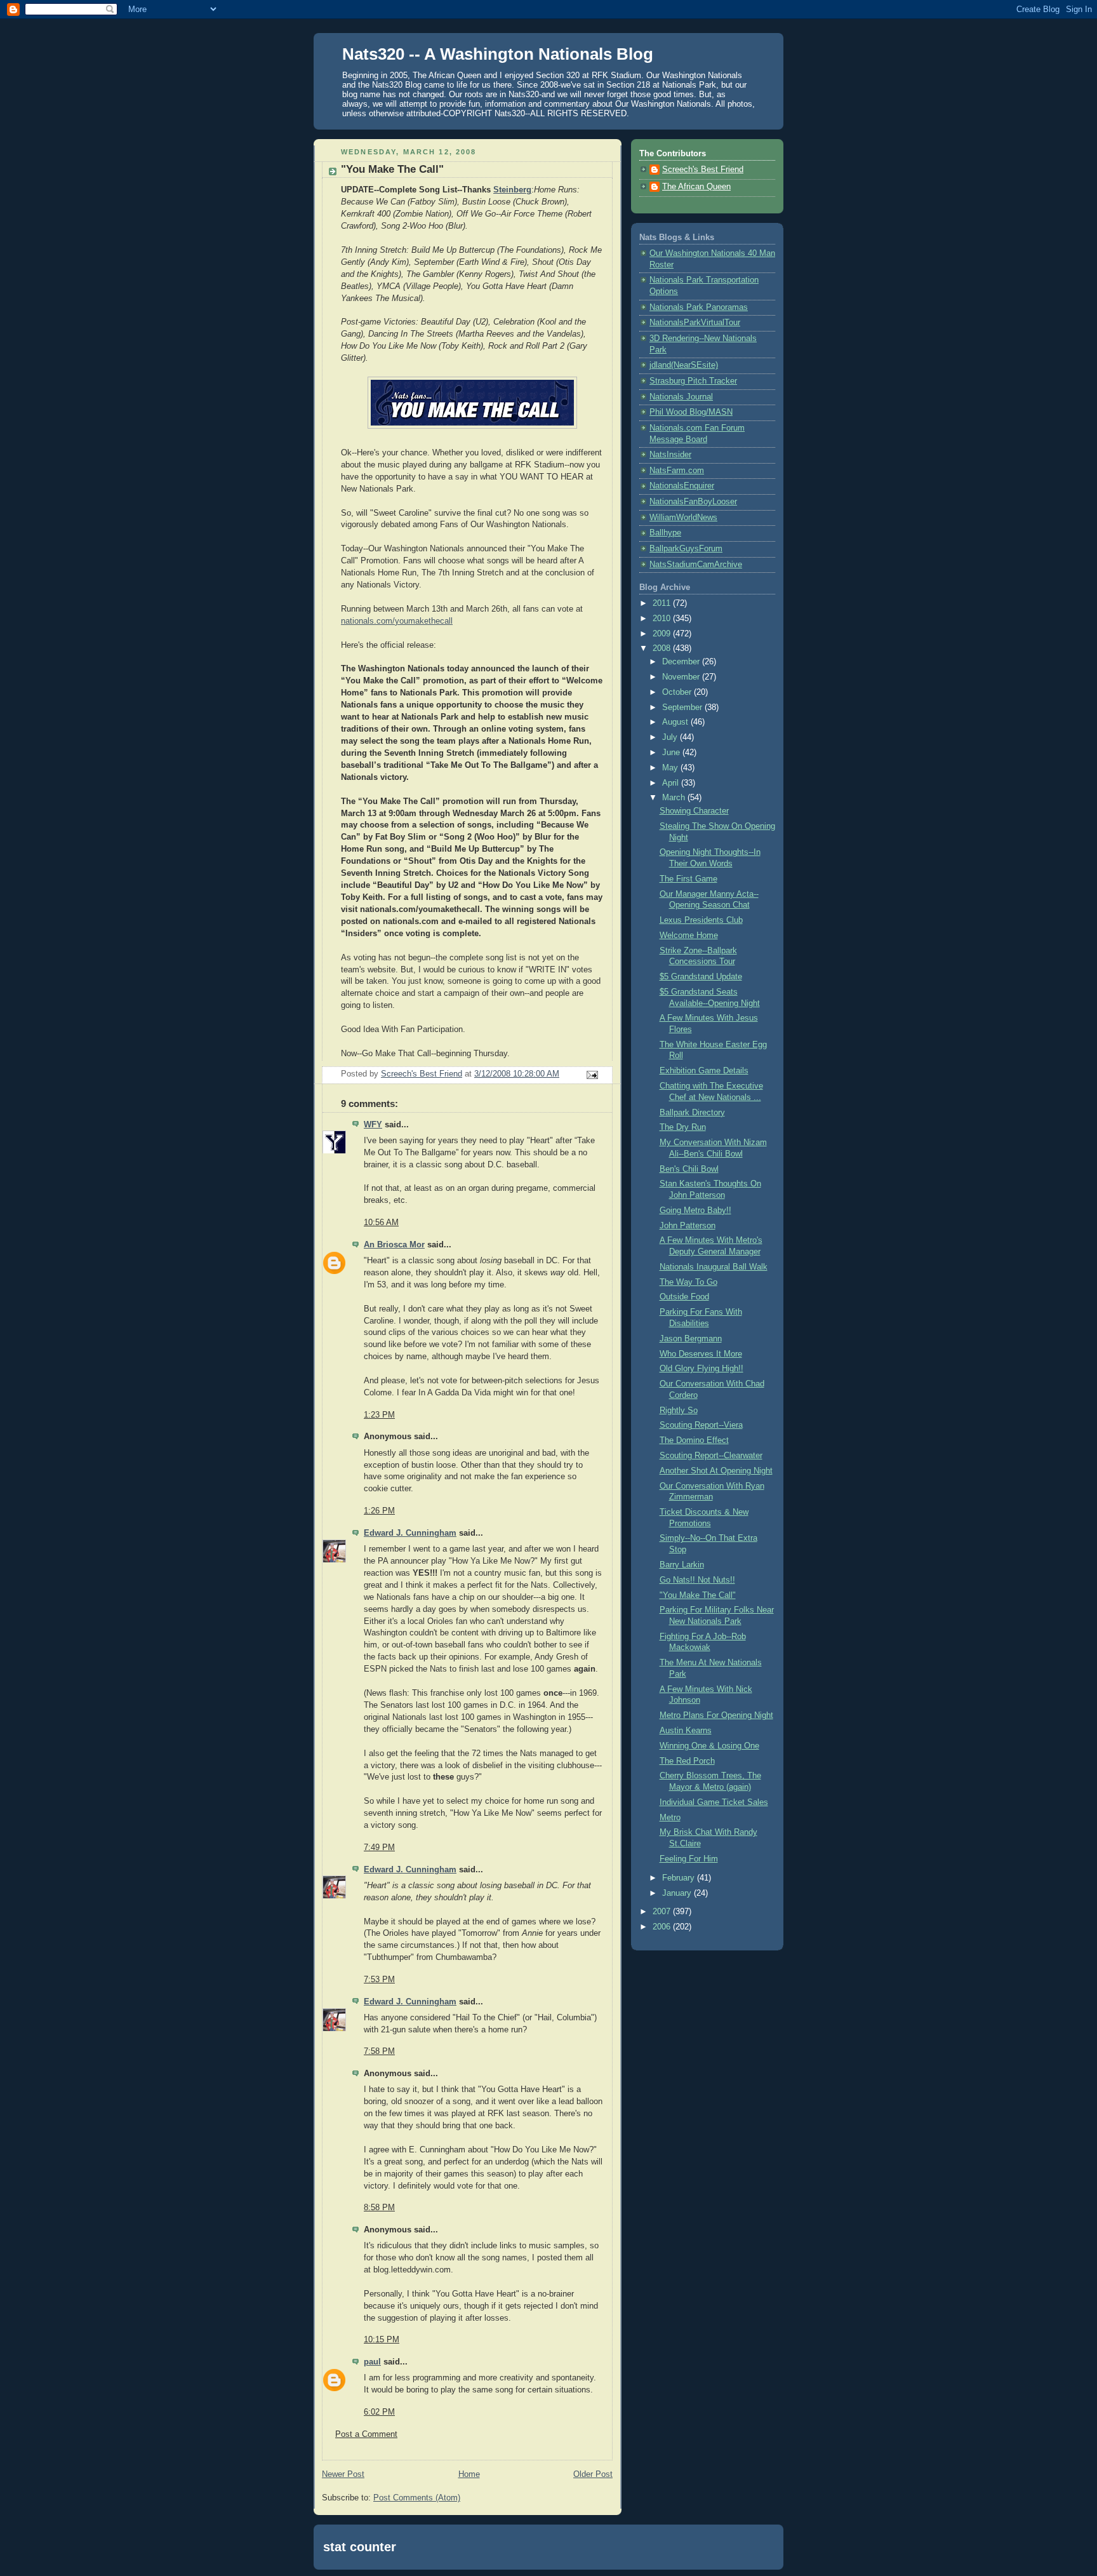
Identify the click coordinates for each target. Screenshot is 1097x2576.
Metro (670, 1818)
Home (469, 2474)
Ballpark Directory (692, 1113)
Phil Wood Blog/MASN (691, 412)
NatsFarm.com (677, 471)
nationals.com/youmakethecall (397, 621)
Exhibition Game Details (704, 1071)
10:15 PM (382, 2340)
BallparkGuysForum (686, 549)
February (680, 1878)
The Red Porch (687, 1761)
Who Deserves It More (701, 1354)
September (683, 708)
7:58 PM (379, 2051)
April (672, 783)
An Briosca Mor (394, 1245)
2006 (663, 1927)
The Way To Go (688, 1282)
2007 (663, 1912)
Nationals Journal (681, 397)
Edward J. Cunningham (410, 1533)
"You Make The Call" (698, 1595)
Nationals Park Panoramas (699, 307)
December (682, 662)
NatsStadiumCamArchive (696, 565)
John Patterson (688, 1226)
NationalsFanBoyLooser (693, 502)
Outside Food (684, 1297)
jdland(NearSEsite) (684, 365)
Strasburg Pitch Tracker (693, 381)
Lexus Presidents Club (701, 920)
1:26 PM (379, 1511)
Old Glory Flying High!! (701, 1369)
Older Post (593, 2474)
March (675, 798)
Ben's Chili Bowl (689, 1169)
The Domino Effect (694, 1440)
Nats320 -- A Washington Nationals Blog (498, 54)
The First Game (688, 879)
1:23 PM (379, 1415)
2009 (663, 634)
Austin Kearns (686, 1731)
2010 (663, 619)
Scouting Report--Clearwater (711, 1456)
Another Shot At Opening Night (716, 1471)
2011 (663, 603)
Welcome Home (689, 936)
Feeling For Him (689, 1859)
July (671, 737)
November (682, 677)
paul (372, 2362)
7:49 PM (379, 1848)
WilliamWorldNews (683, 518)
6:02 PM (379, 2412)
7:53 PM (379, 1980)
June (672, 753)
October (678, 692)
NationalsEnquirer (682, 486)
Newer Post (343, 2474)
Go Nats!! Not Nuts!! (697, 1580)
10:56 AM (381, 1223)
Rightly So (679, 1411)
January (678, 1893)
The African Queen (696, 187)
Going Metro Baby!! (695, 1211)
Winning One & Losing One (709, 1746)
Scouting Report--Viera (701, 1425)
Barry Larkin (682, 1565)
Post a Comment (366, 2434)
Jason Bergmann (691, 1339)
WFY (373, 1125)
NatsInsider (670, 455)
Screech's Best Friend (703, 170)
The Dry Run (683, 1127)
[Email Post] (592, 1075)
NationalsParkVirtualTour (695, 323)
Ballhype (665, 533)
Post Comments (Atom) (417, 2498)
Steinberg (512, 190)
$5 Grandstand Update (701, 977)
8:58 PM (379, 2208)
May (671, 768)
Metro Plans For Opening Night (716, 1715)
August (676, 722)
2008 (663, 648)
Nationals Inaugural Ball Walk (714, 1267)
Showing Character (694, 811)
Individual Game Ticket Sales (714, 1802)
